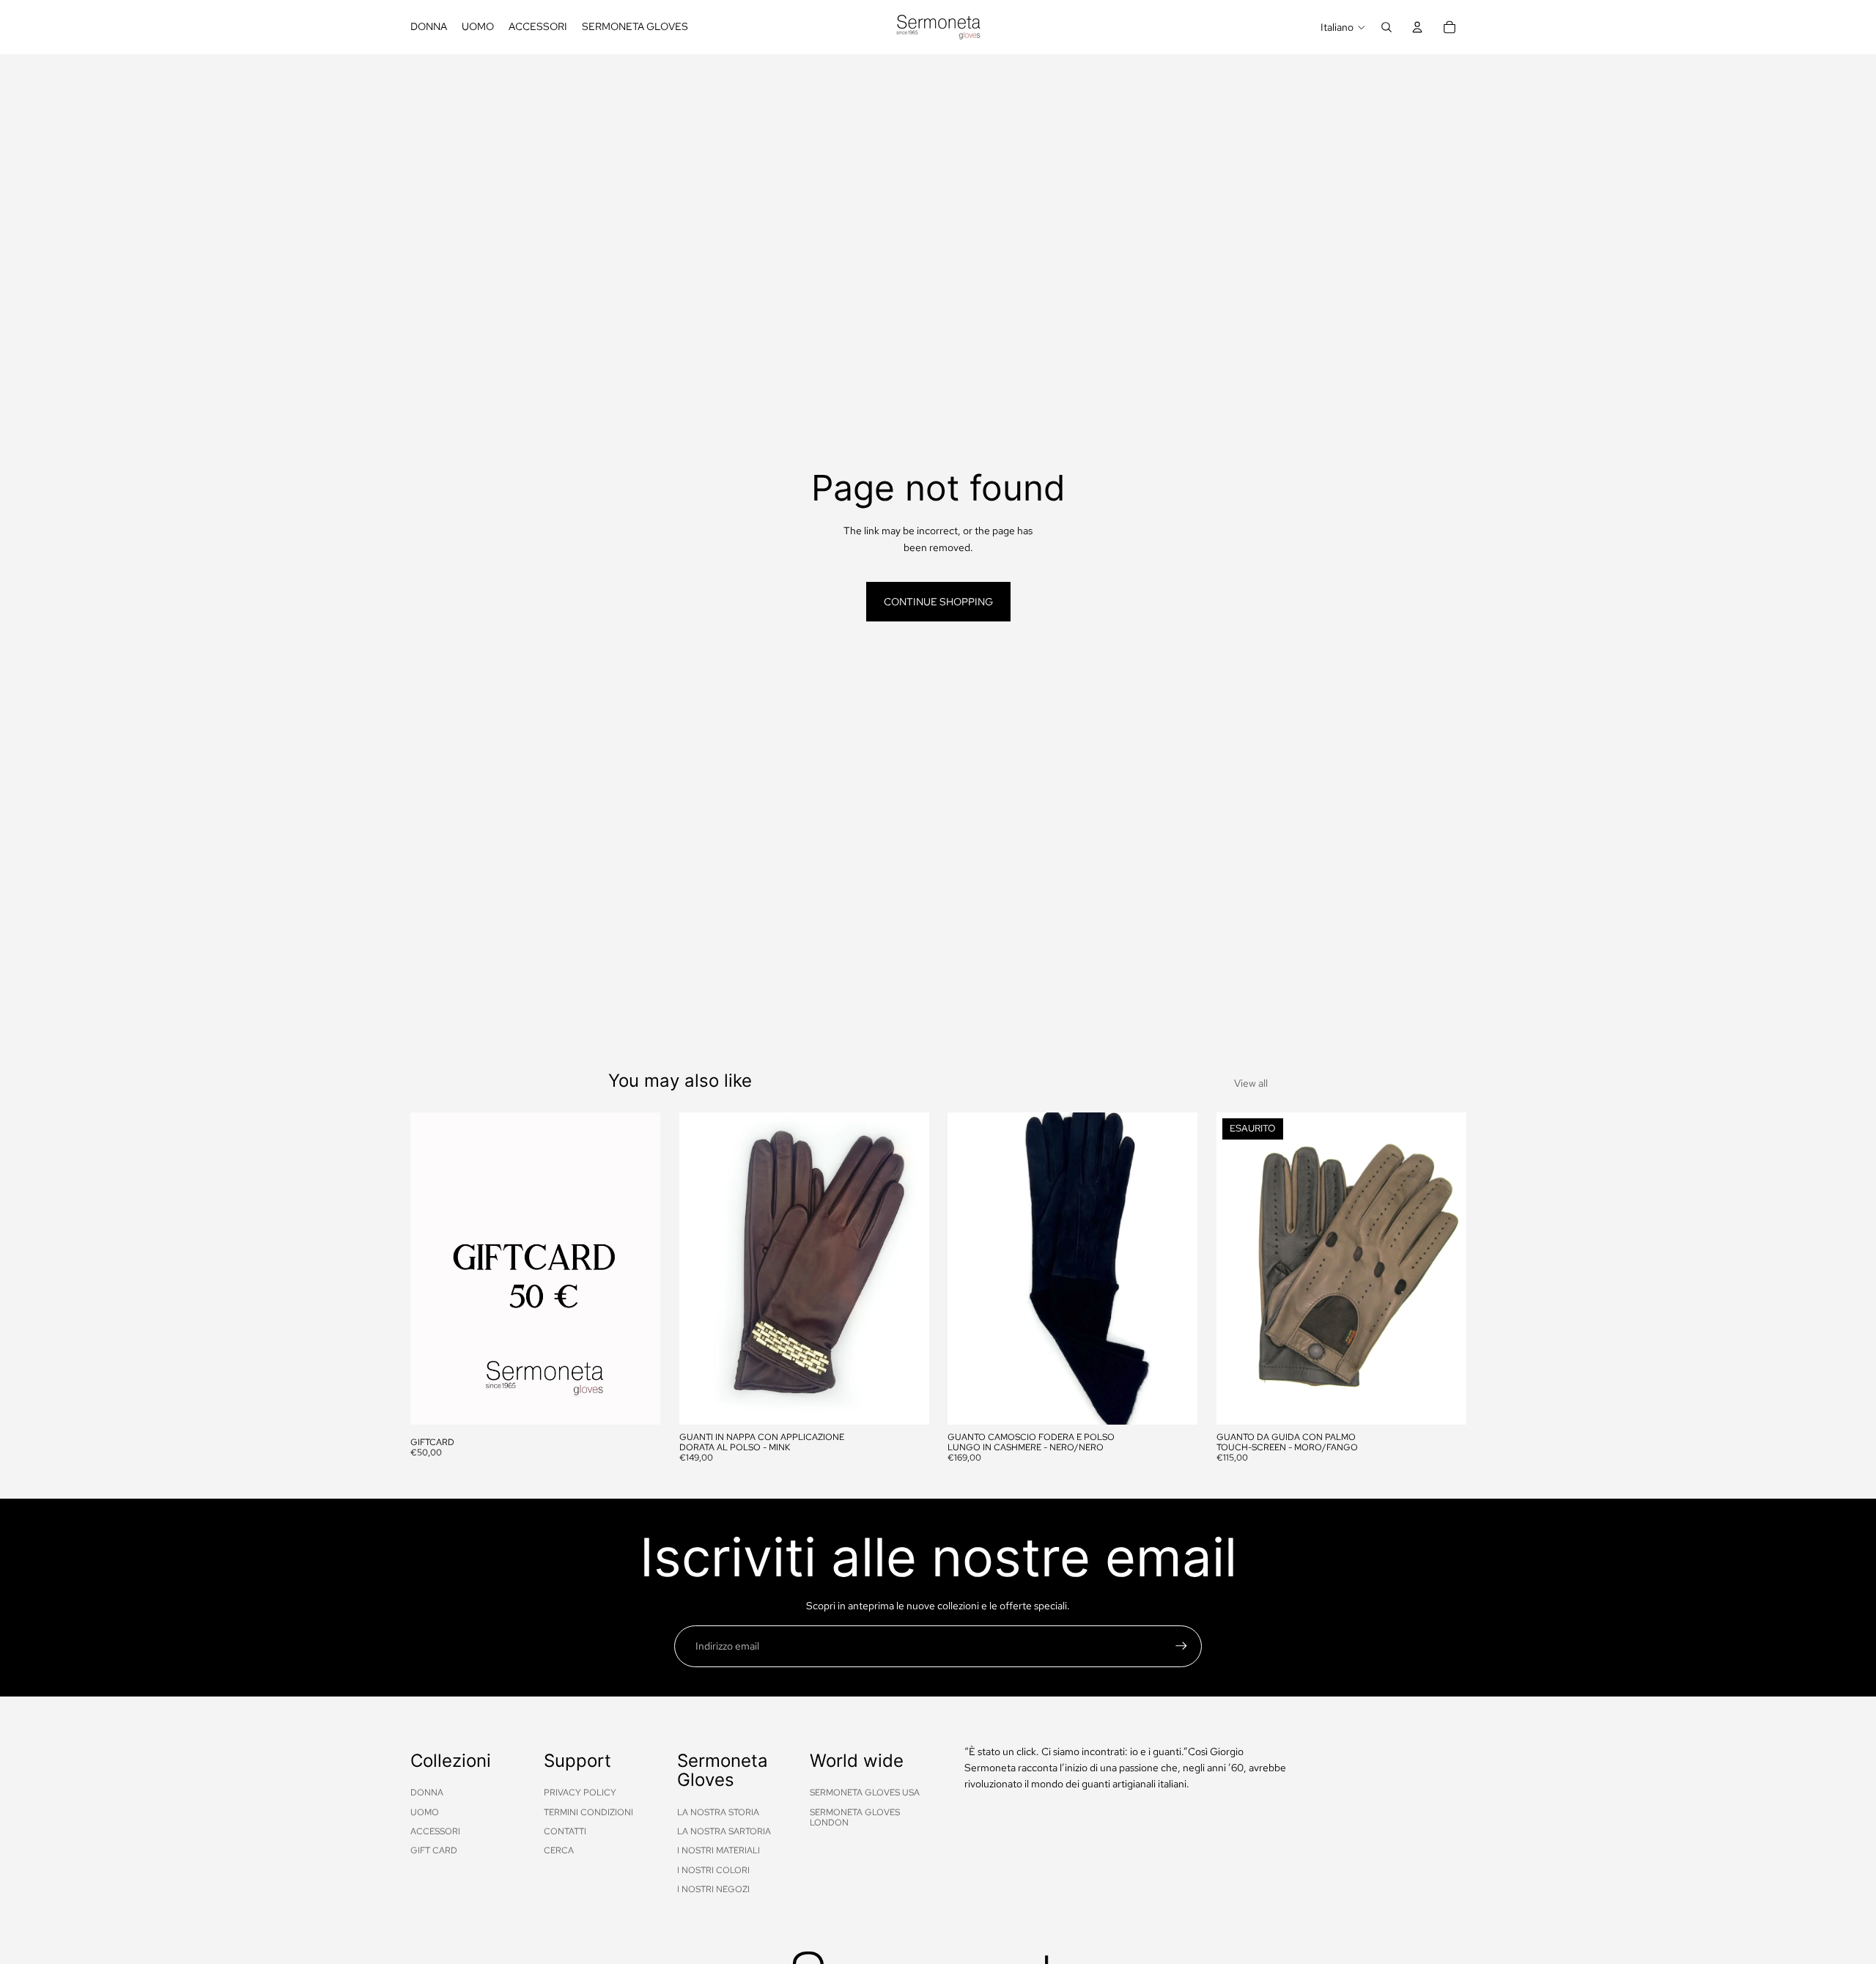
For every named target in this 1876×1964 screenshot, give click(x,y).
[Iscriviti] (1181, 1646)
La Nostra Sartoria (724, 1831)
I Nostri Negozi (713, 1889)
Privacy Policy (580, 1793)
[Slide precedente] (701, 1269)
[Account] (1417, 27)
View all (1251, 1083)
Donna (427, 1793)
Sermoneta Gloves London (855, 1817)
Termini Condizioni (588, 1812)
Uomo (425, 1812)
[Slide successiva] (906, 1269)
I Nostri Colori (713, 1870)
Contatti (565, 1831)
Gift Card (434, 1850)
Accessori (435, 1831)
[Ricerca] (1386, 27)
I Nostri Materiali (719, 1850)
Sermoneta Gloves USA (865, 1793)
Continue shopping (938, 602)
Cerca (559, 1850)
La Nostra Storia (718, 1812)
